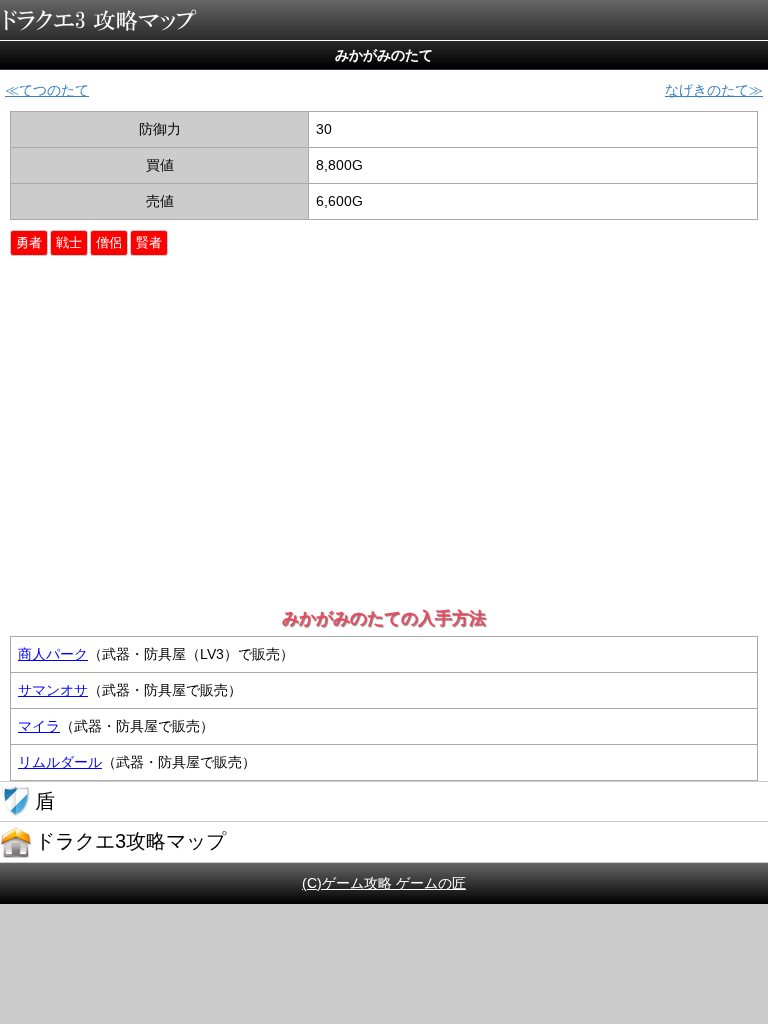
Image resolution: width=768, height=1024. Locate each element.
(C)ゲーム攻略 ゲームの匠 (384, 883)
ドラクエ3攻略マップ (100, 20)
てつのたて (54, 90)
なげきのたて (707, 90)
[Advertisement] (386, 446)
